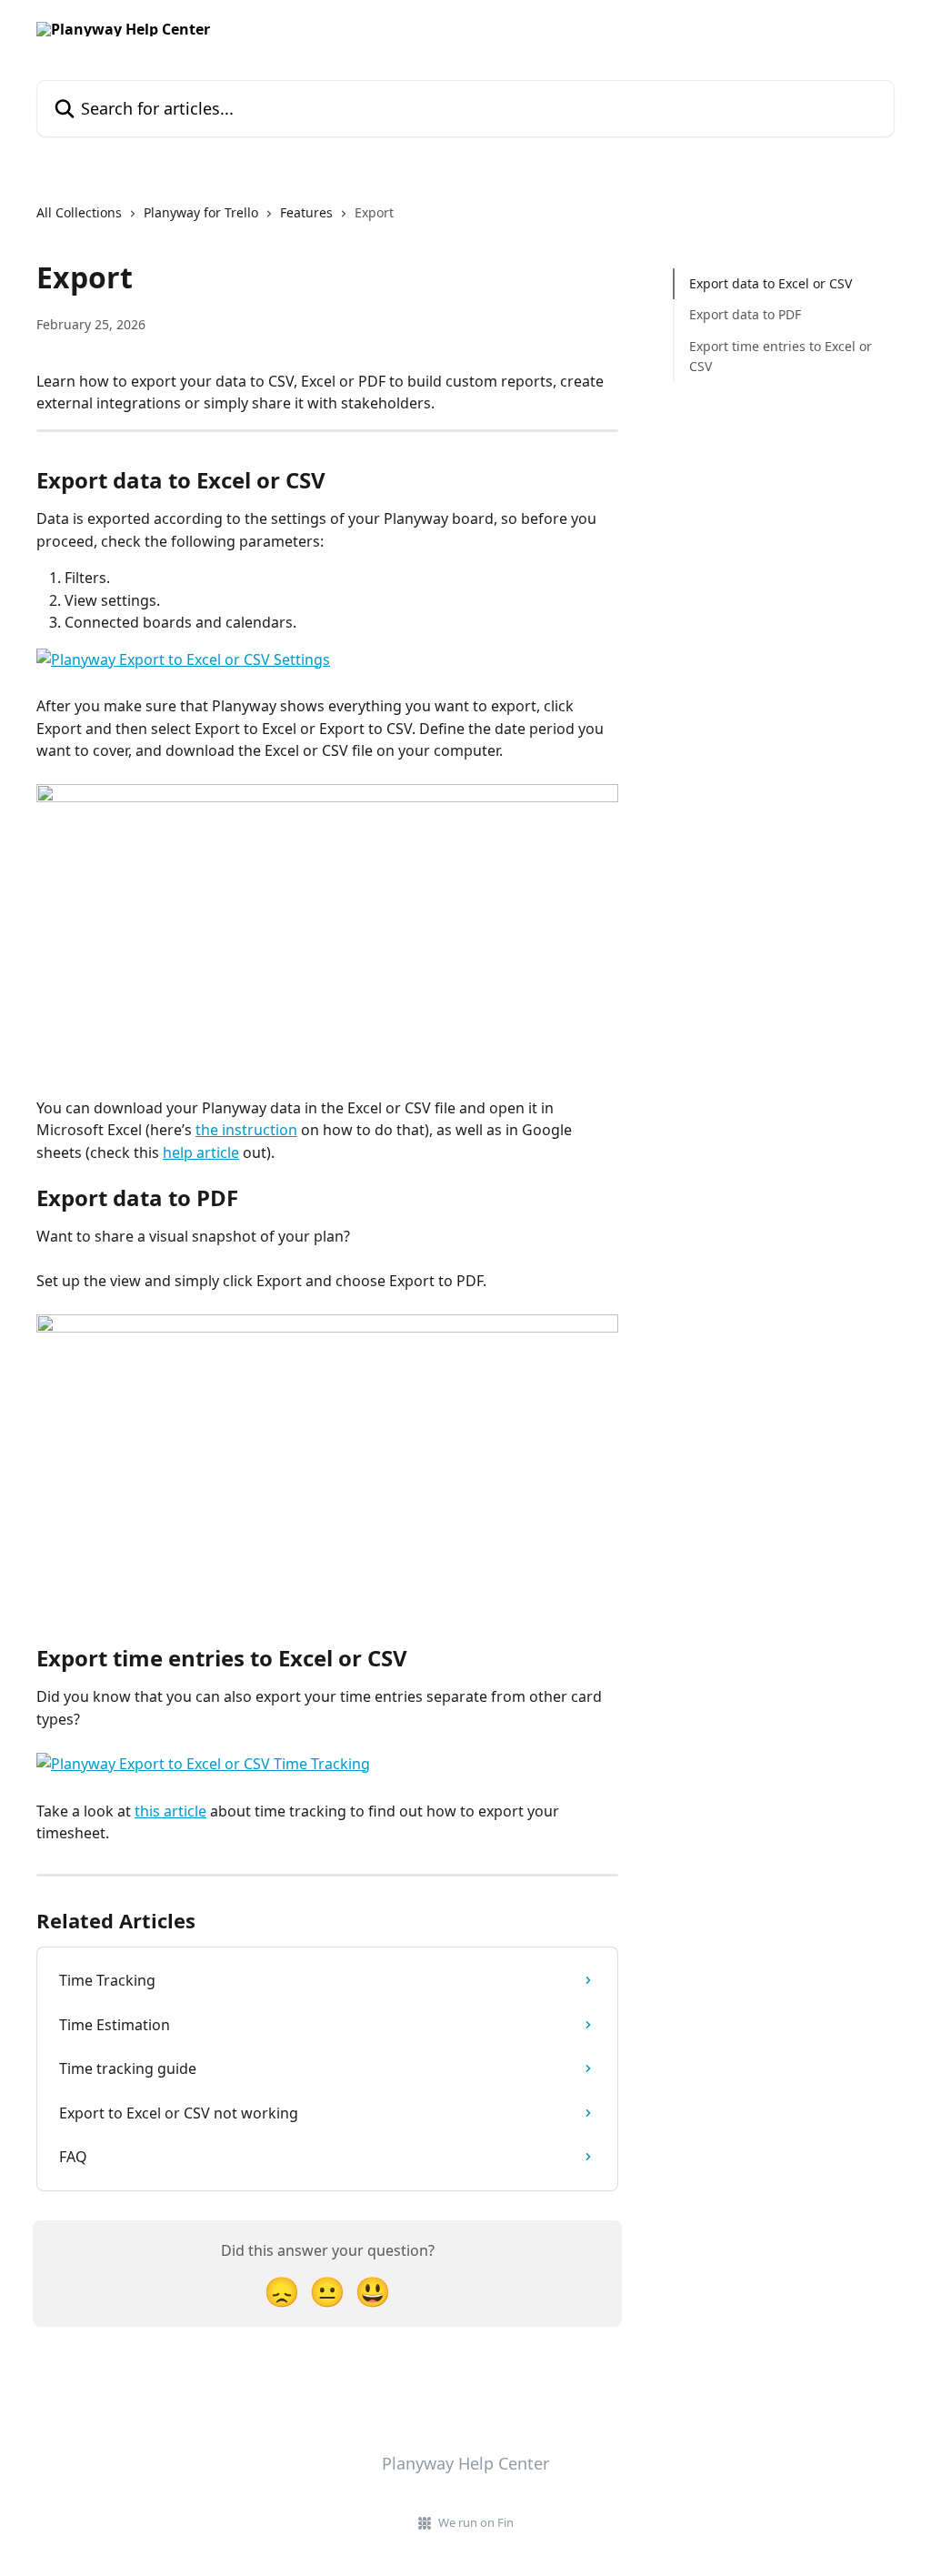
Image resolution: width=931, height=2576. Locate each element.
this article (170, 1811)
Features (306, 212)
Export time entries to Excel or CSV (781, 356)
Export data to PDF (745, 314)
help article (201, 1152)
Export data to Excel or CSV (771, 283)
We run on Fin (476, 2522)
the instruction (246, 1130)
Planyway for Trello (201, 212)
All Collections (79, 212)
